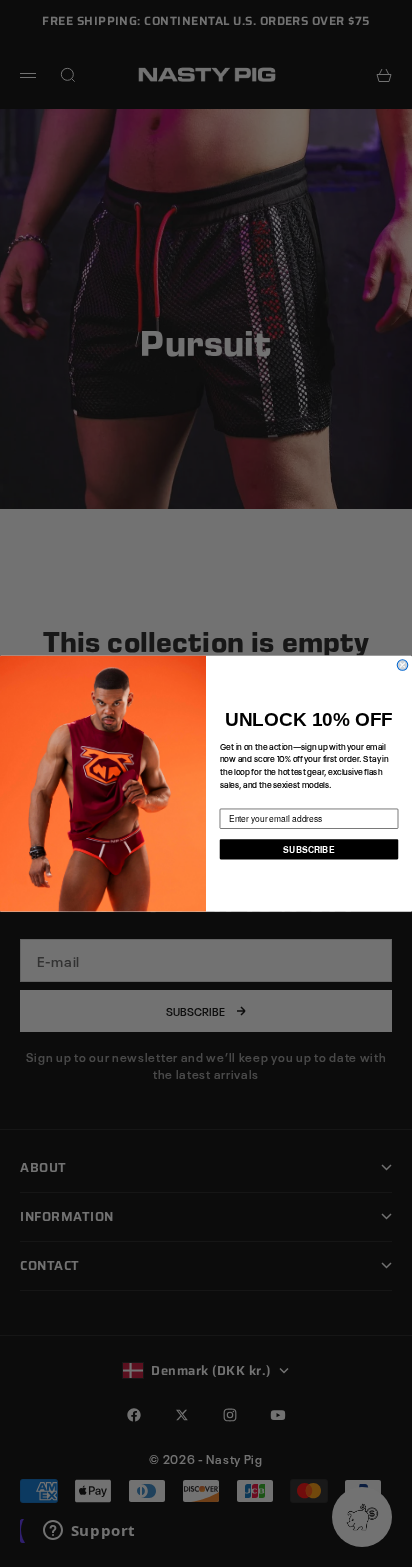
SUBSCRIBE (308, 849)
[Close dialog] (402, 665)
